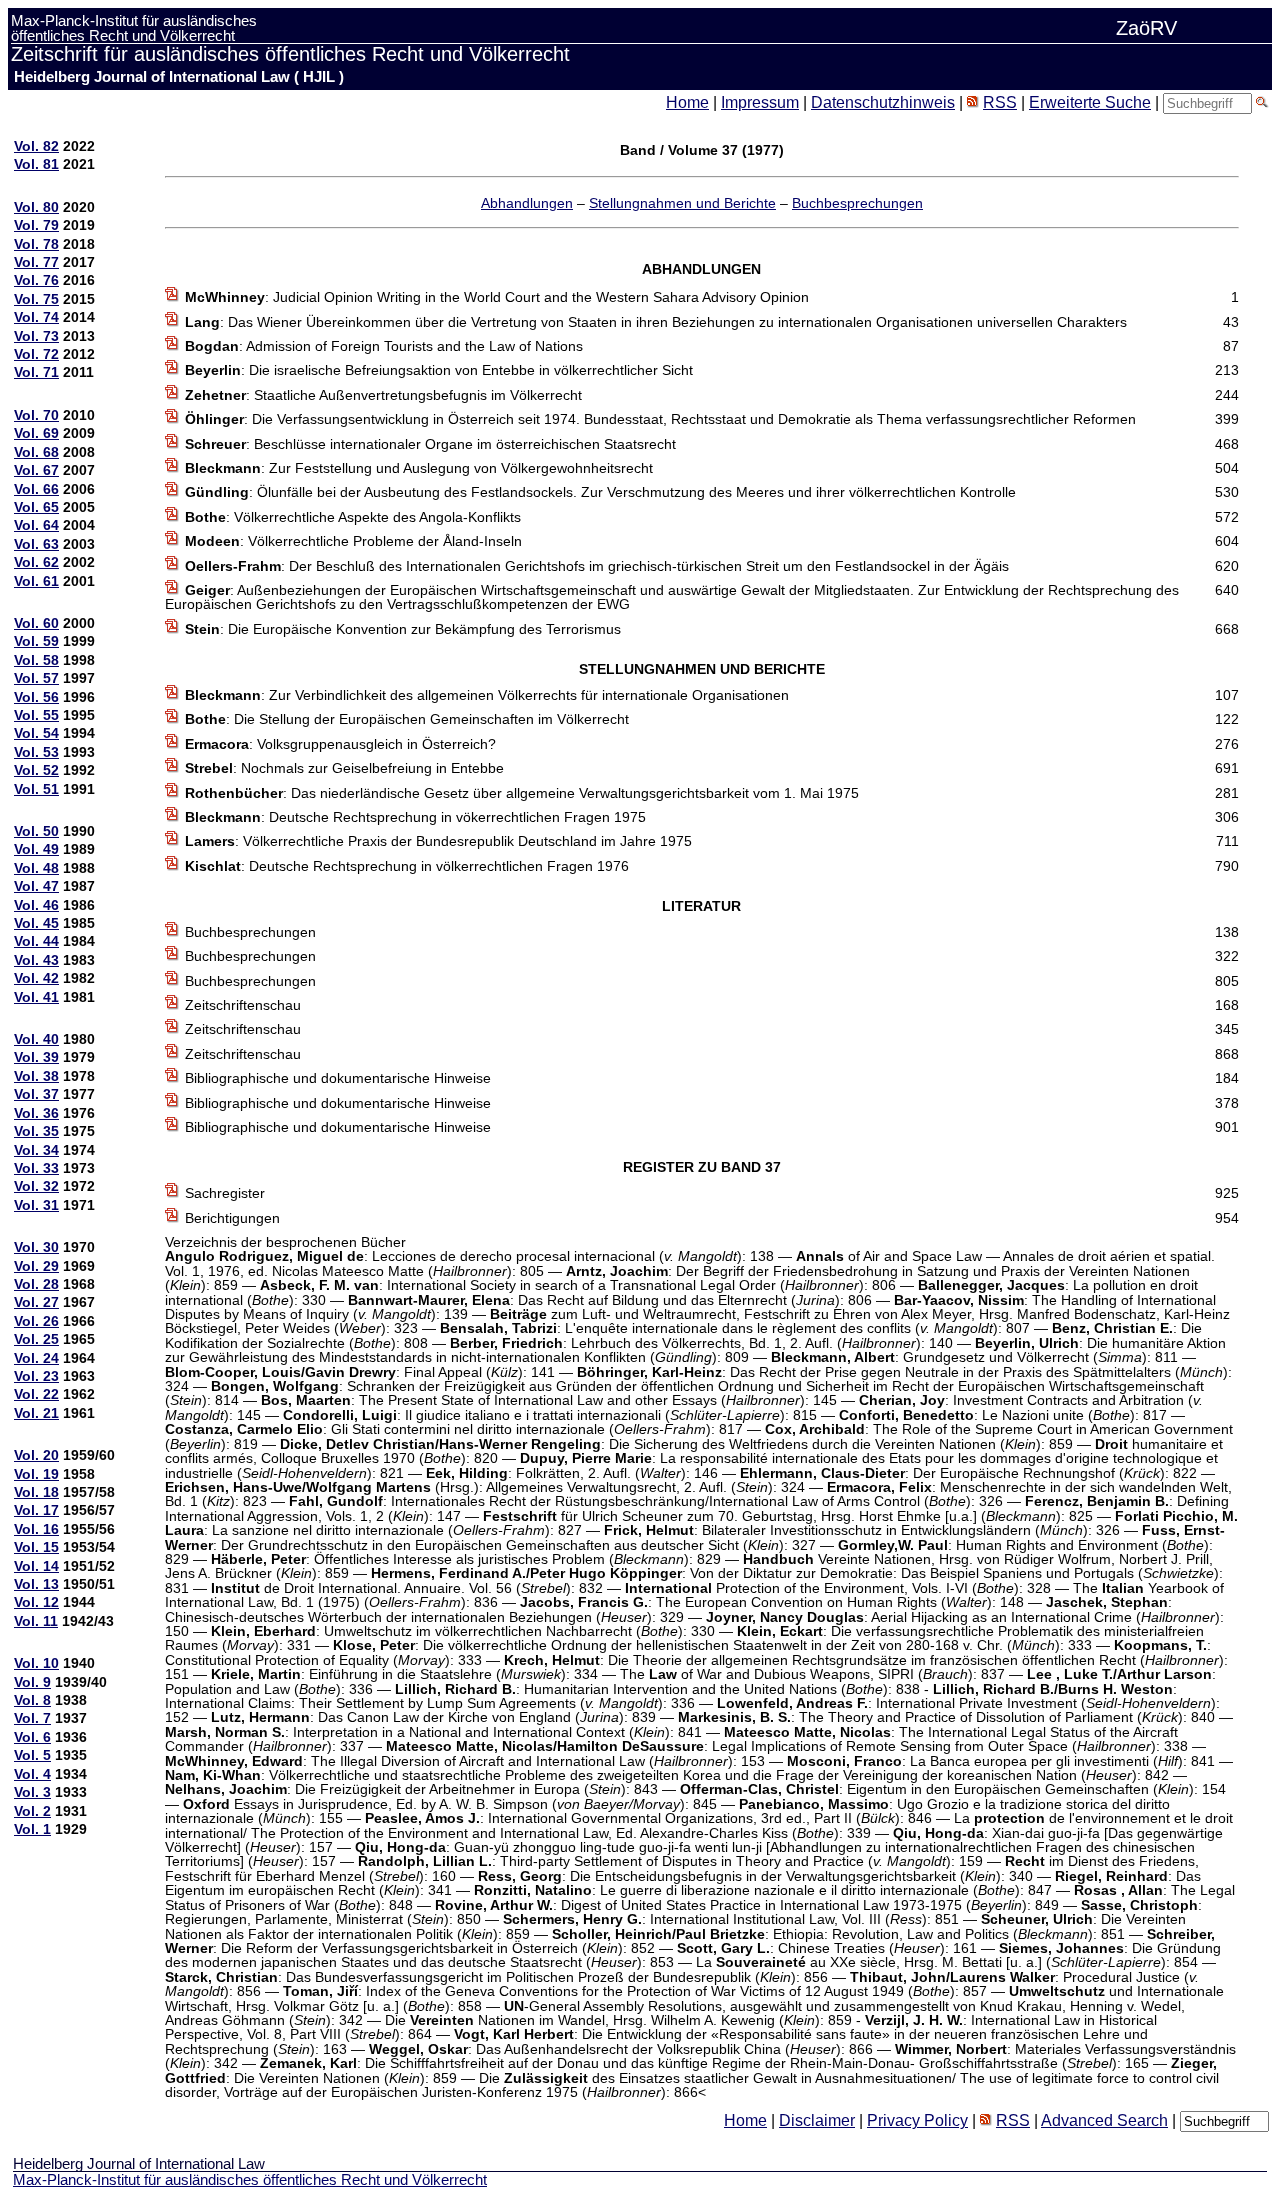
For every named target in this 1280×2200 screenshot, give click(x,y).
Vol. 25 (36, 1339)
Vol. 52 (36, 770)
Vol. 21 (36, 1413)
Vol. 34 (36, 1150)
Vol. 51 (36, 789)
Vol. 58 (36, 660)
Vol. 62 (36, 562)
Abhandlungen (527, 203)
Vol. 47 (36, 886)
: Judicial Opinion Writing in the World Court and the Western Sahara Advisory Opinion (497, 297)
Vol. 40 (36, 1039)
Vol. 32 (36, 1186)
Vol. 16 (36, 1529)
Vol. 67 (36, 470)
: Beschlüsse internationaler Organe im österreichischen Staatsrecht (430, 444)
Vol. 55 (36, 715)
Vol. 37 (36, 1094)
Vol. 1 (32, 1829)
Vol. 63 (36, 544)
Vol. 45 (36, 923)
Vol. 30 (36, 1247)
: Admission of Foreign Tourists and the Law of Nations (384, 346)
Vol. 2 (32, 1811)
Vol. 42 (36, 978)
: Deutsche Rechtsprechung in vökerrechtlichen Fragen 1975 (415, 817)
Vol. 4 (32, 1774)
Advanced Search (1104, 2120)
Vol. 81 (36, 164)
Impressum (760, 102)
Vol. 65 (36, 507)
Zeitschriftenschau (243, 1005)
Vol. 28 (36, 1284)
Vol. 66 (36, 489)
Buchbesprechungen (857, 203)
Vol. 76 (36, 280)
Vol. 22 (36, 1394)
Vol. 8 (32, 1700)
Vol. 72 (36, 354)
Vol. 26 (36, 1321)
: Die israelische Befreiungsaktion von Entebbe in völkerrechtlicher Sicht (439, 370)
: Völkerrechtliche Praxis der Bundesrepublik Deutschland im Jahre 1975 (438, 841)
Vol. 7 (32, 1718)
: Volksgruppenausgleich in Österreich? (340, 744)
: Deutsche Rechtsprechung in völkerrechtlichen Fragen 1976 (407, 866)
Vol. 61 (36, 581)
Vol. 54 (36, 733)
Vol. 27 (36, 1302)
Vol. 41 (36, 997)
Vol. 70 (36, 415)
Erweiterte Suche (1090, 102)
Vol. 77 (36, 262)
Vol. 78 (36, 244)
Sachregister (225, 1193)
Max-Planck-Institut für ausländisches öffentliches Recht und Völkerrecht (250, 2179)
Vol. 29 (36, 1266)
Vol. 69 (36, 433)
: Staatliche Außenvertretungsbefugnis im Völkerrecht (383, 395)
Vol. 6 (32, 1737)
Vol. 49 (36, 849)
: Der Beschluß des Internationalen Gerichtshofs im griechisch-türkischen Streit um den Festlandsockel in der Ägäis (597, 566)
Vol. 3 (32, 1792)
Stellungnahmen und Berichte (682, 203)
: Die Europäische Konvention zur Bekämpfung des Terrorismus (403, 629)
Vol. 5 (32, 1755)
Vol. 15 (36, 1547)
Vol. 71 (36, 372)
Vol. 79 (36, 225)
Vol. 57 (36, 678)
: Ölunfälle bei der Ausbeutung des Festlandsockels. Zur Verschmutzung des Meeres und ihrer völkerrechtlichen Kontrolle (600, 492)
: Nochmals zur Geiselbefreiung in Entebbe (344, 768)
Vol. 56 (36, 697)
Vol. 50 (36, 831)
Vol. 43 (36, 960)
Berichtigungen (232, 1218)
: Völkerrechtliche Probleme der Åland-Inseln (353, 541)
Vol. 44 (36, 941)
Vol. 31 (36, 1205)
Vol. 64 (36, 525)
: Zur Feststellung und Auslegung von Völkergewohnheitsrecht (419, 468)
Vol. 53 (36, 752)
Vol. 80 (36, 207)
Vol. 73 (36, 336)
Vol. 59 (36, 641)
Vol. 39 (36, 1057)
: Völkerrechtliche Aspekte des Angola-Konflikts (353, 517)
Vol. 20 (36, 1455)
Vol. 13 (36, 1584)
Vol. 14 (36, 1566)
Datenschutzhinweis (883, 102)
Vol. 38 (36, 1076)
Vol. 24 (36, 1358)
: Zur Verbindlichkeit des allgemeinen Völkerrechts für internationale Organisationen (487, 695)
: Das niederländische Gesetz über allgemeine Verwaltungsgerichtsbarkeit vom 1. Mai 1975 (522, 793)
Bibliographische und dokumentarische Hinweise (338, 1078)
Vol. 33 (36, 1168)
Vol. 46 (36, 905)
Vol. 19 (36, 1474)
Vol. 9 (32, 1682)
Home (687, 102)
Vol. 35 (36, 1131)
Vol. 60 (36, 623)
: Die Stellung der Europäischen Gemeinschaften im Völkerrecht (407, 719)
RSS (1000, 102)
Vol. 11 (36, 1621)
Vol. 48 (36, 868)
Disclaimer (817, 2120)
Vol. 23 (36, 1376)
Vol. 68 (36, 452)
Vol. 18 (36, 1492)
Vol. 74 (36, 317)
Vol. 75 (36, 299)
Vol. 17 (36, 1510)
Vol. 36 (36, 1113)
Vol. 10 (36, 1663)
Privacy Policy (917, 2120)
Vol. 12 (36, 1602)
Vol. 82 (36, 146)
